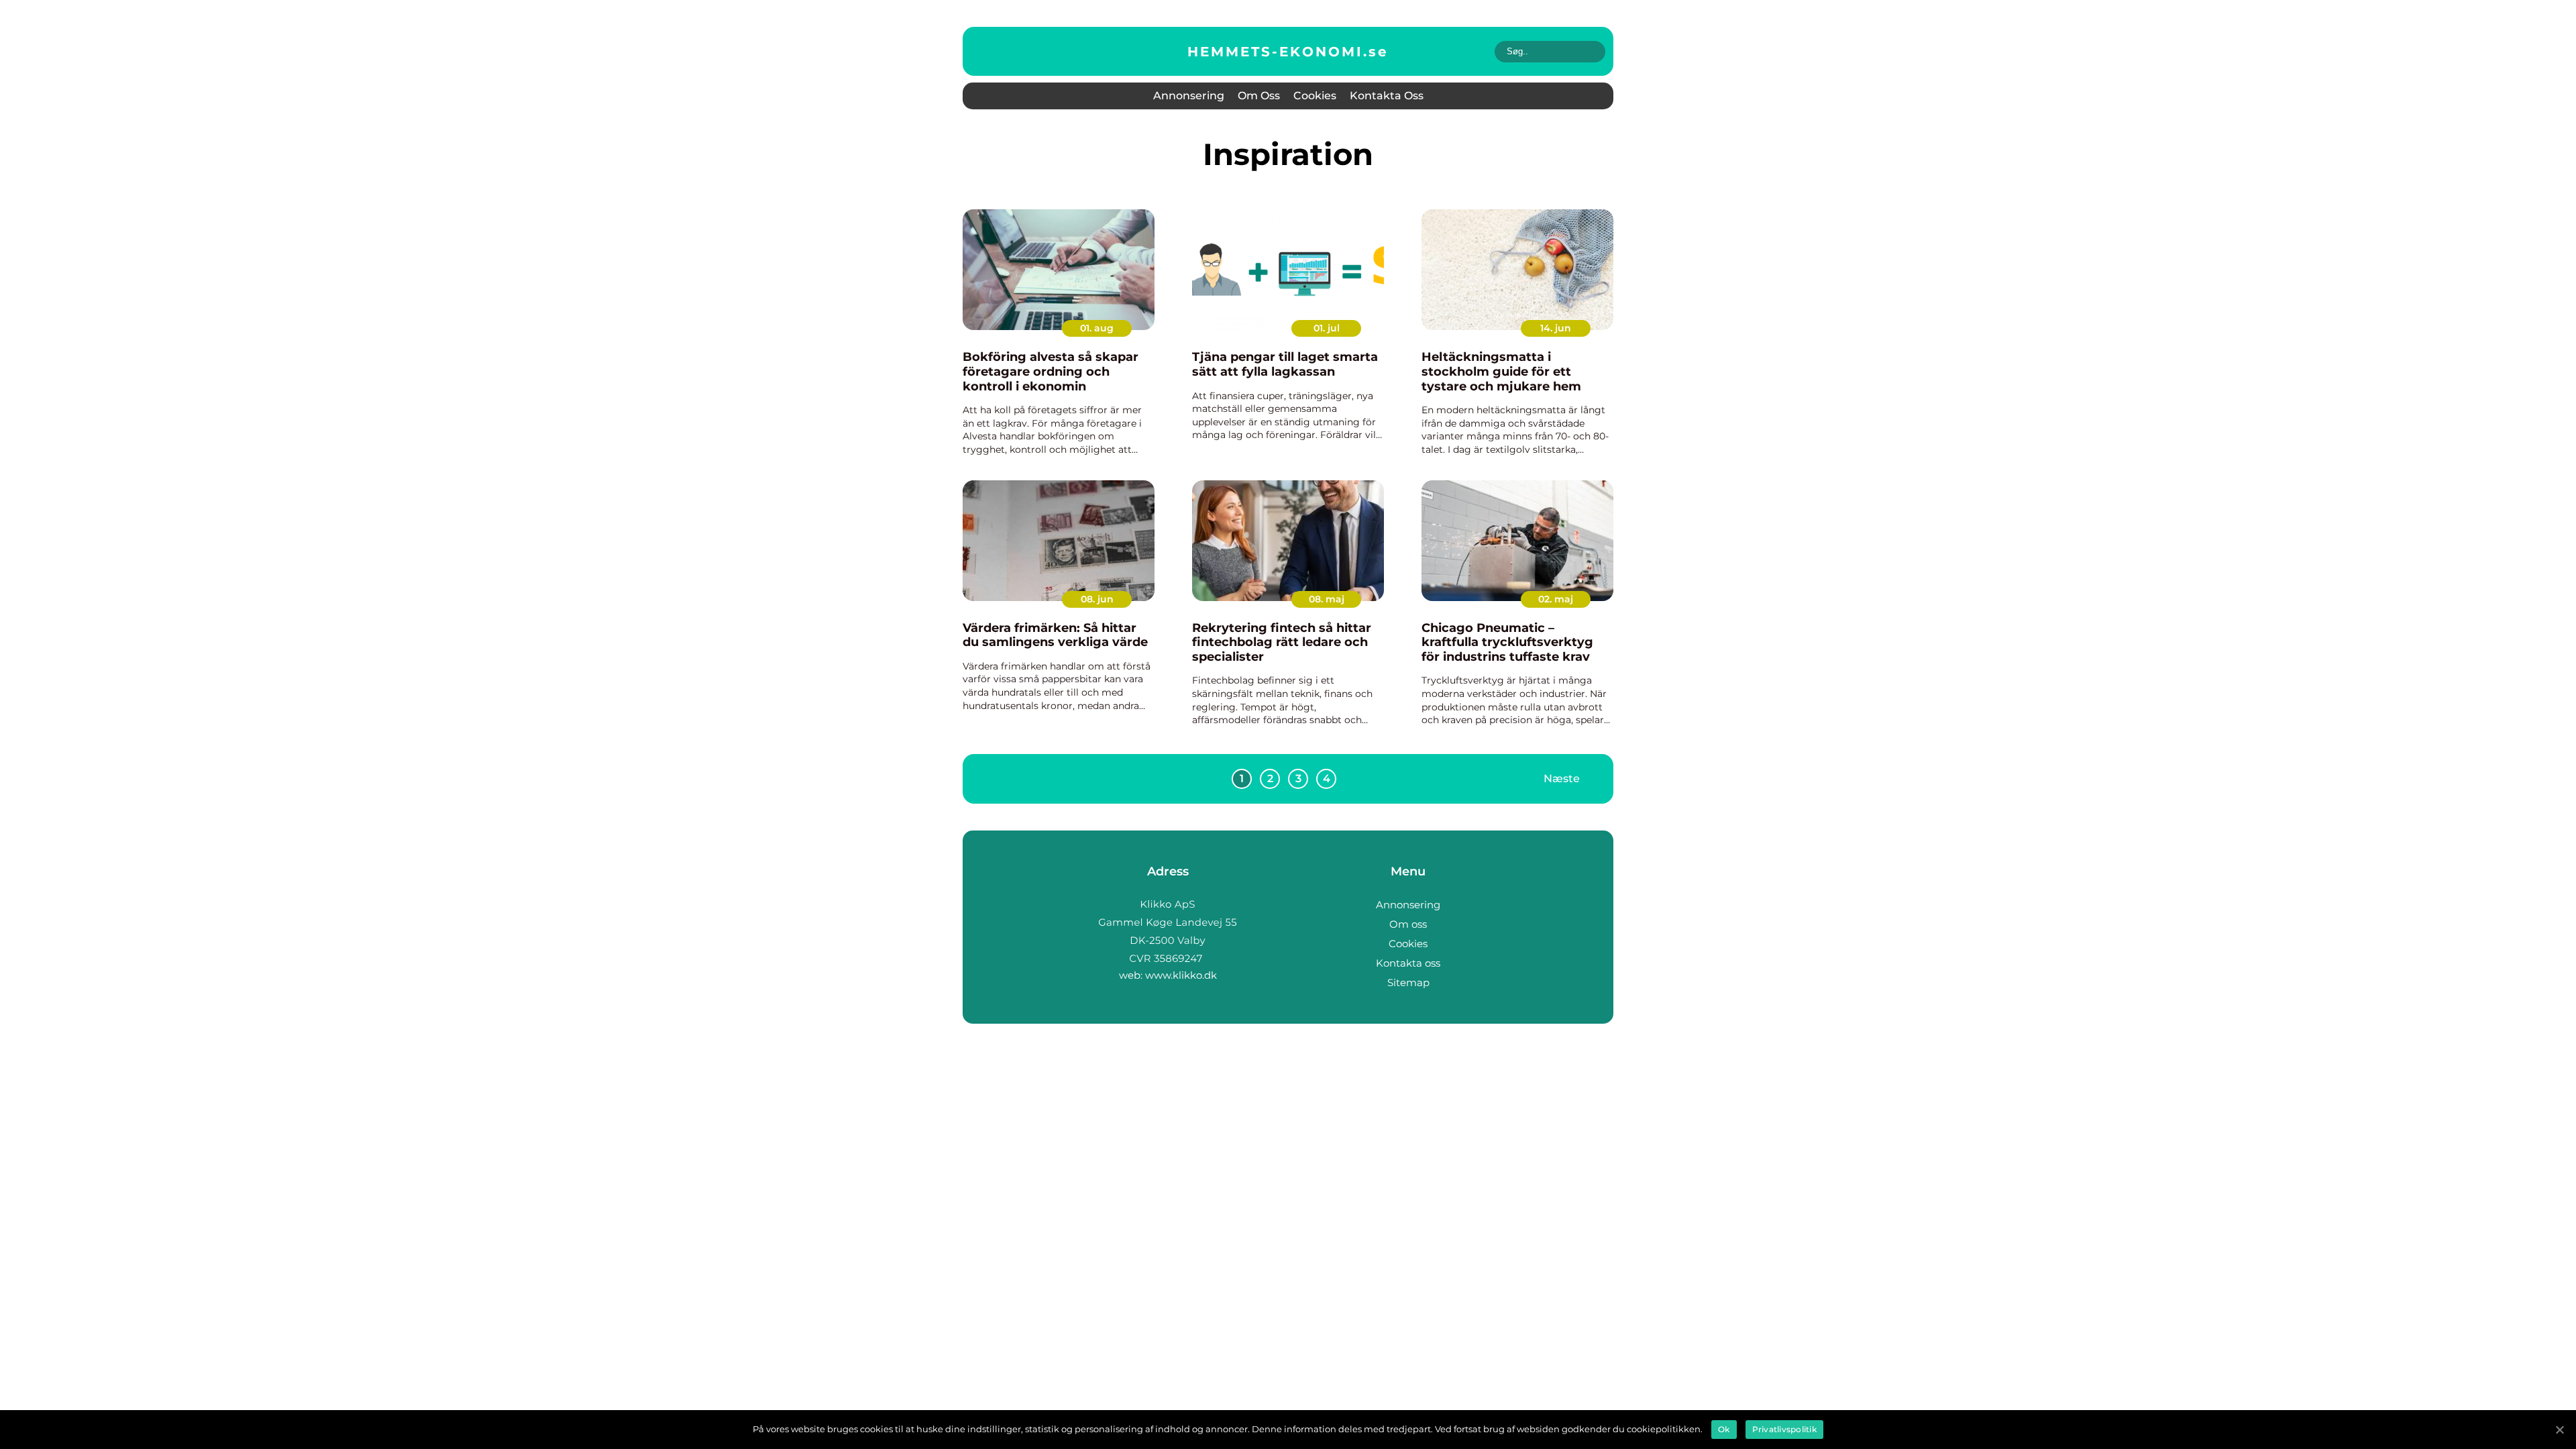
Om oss (1259, 96)
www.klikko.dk (1181, 975)
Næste (1562, 779)
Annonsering (1189, 96)
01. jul (1327, 328)
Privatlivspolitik (1784, 1429)
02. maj (1556, 599)
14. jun (1556, 328)
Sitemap (1408, 982)
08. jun (1097, 599)
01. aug (1097, 328)
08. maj (1327, 599)
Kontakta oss (1387, 96)
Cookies (1315, 96)
